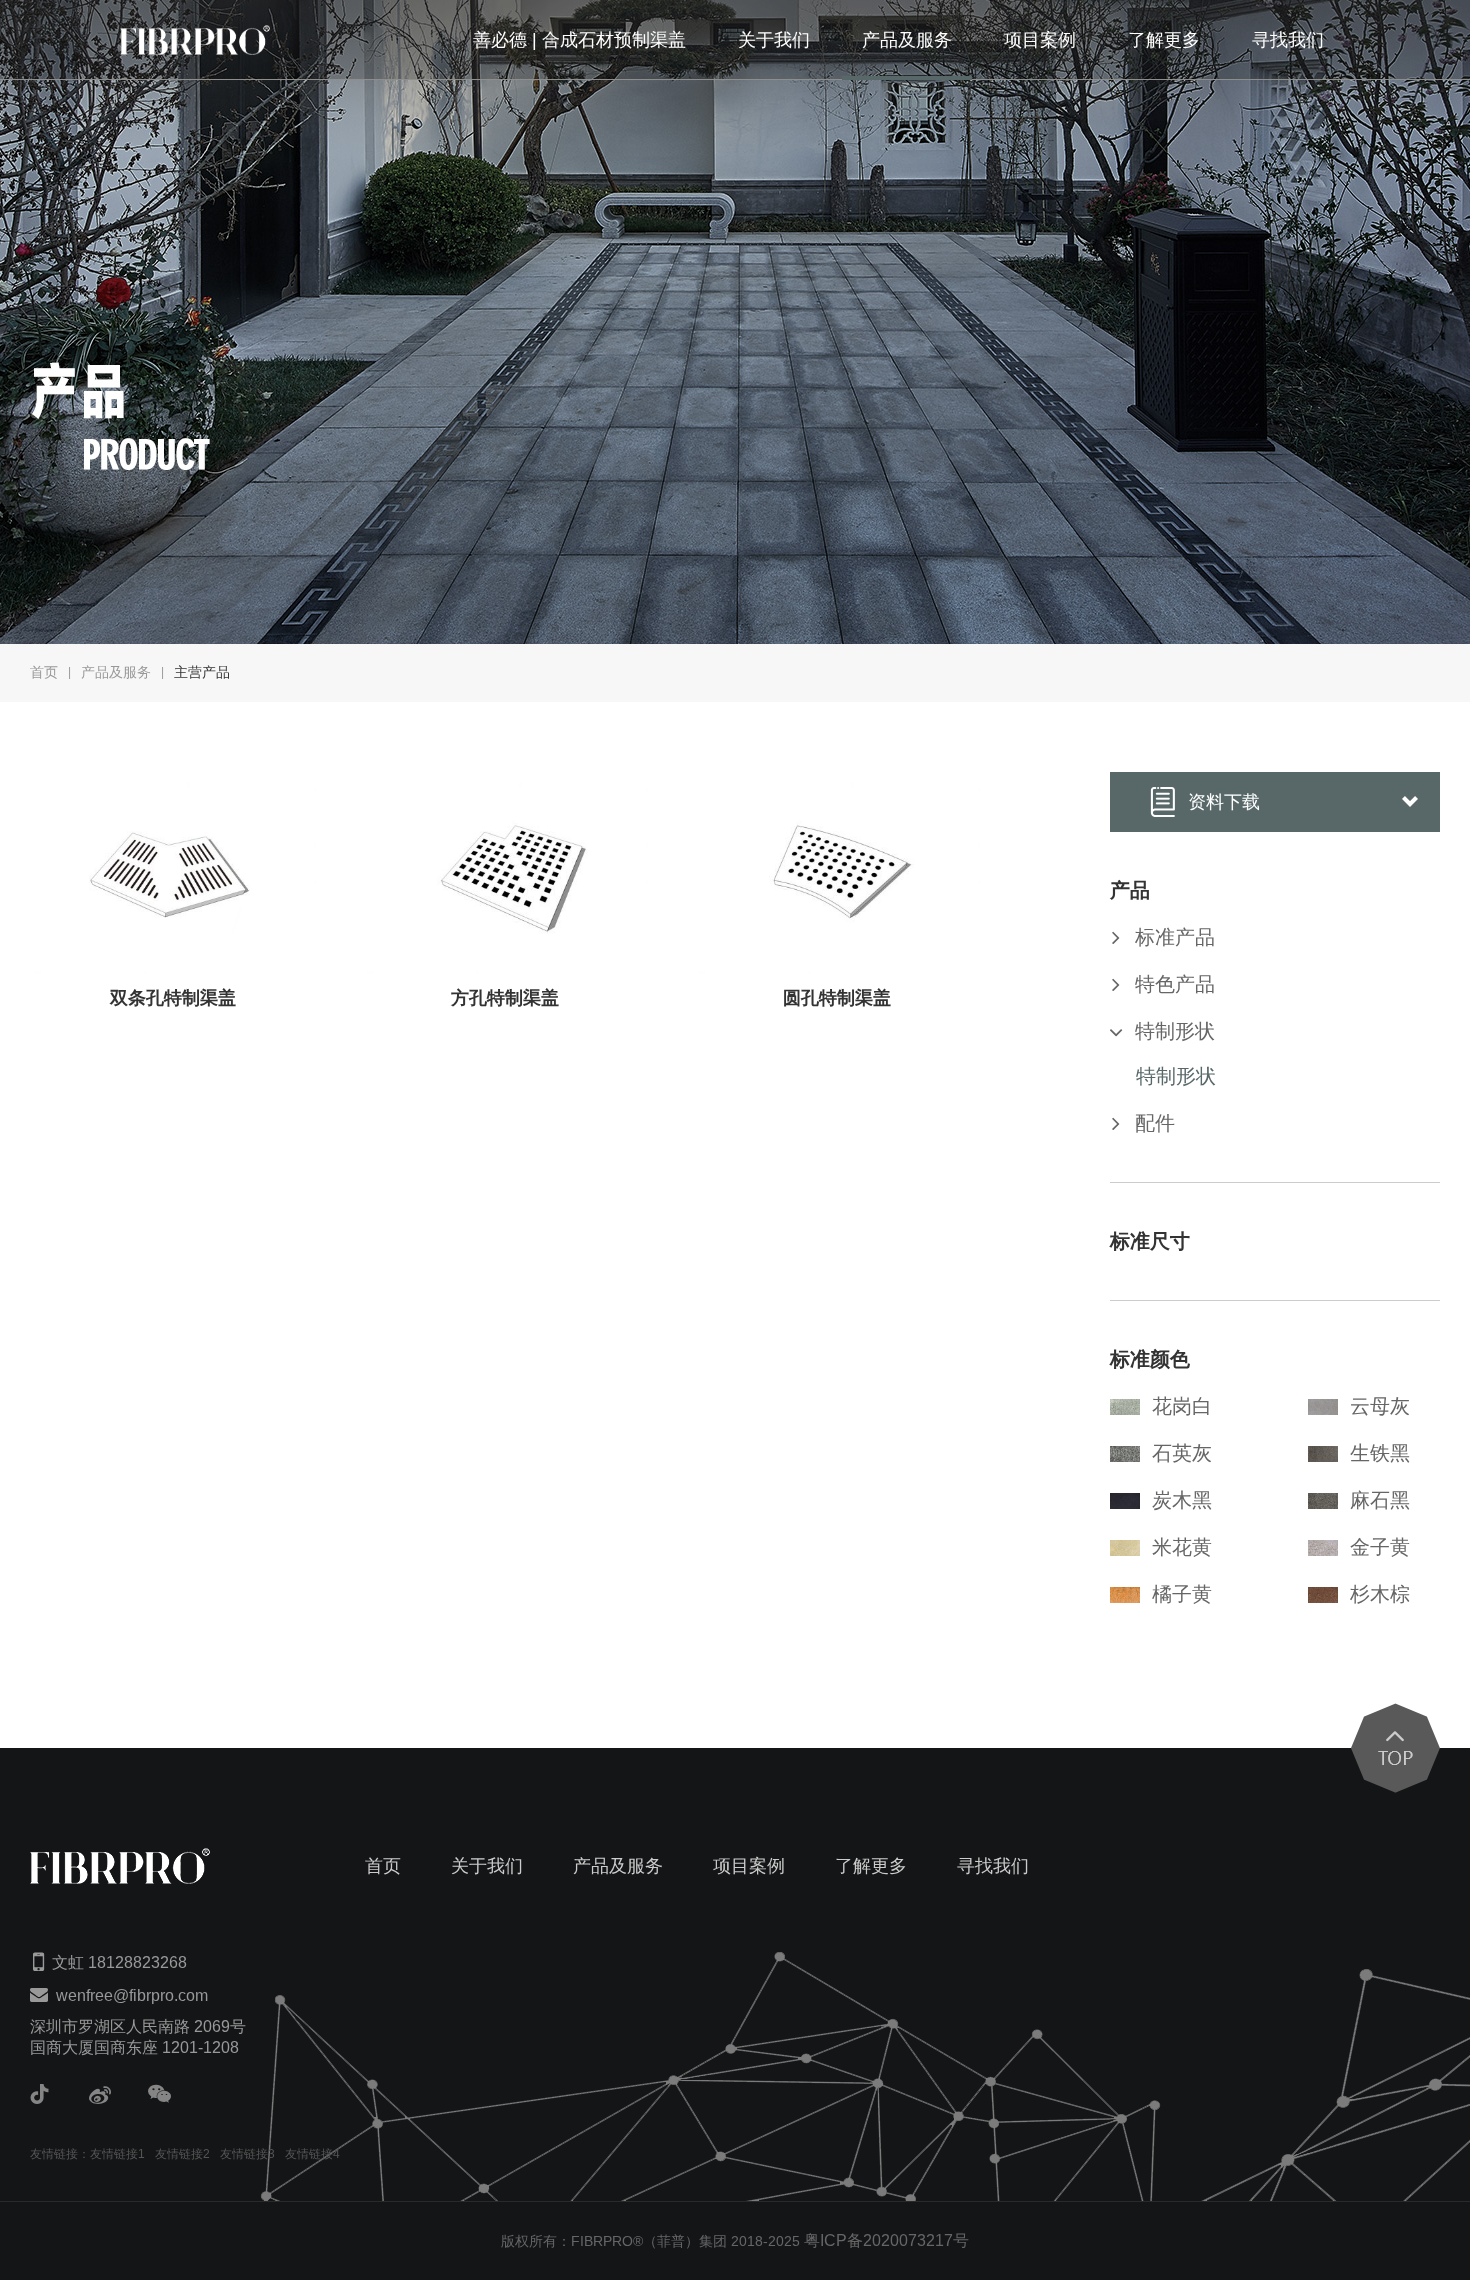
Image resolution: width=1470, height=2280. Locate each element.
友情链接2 (182, 2154)
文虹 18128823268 (119, 1962)
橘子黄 (1182, 1594)
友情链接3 (247, 2154)
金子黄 (1380, 1547)
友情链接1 (117, 2154)
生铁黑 (1380, 1453)
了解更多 (1164, 40)
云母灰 (1380, 1406)
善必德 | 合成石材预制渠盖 (579, 40)
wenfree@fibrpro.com (132, 1995)
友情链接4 (312, 2154)
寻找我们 (1288, 40)
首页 (44, 672)
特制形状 (1176, 1076)
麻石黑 (1380, 1500)
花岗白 (1182, 1406)
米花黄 (1182, 1547)
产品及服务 (907, 40)
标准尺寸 (1150, 1241)
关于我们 (774, 40)
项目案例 (1040, 40)
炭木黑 (1182, 1500)
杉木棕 (1380, 1594)
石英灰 (1182, 1453)
